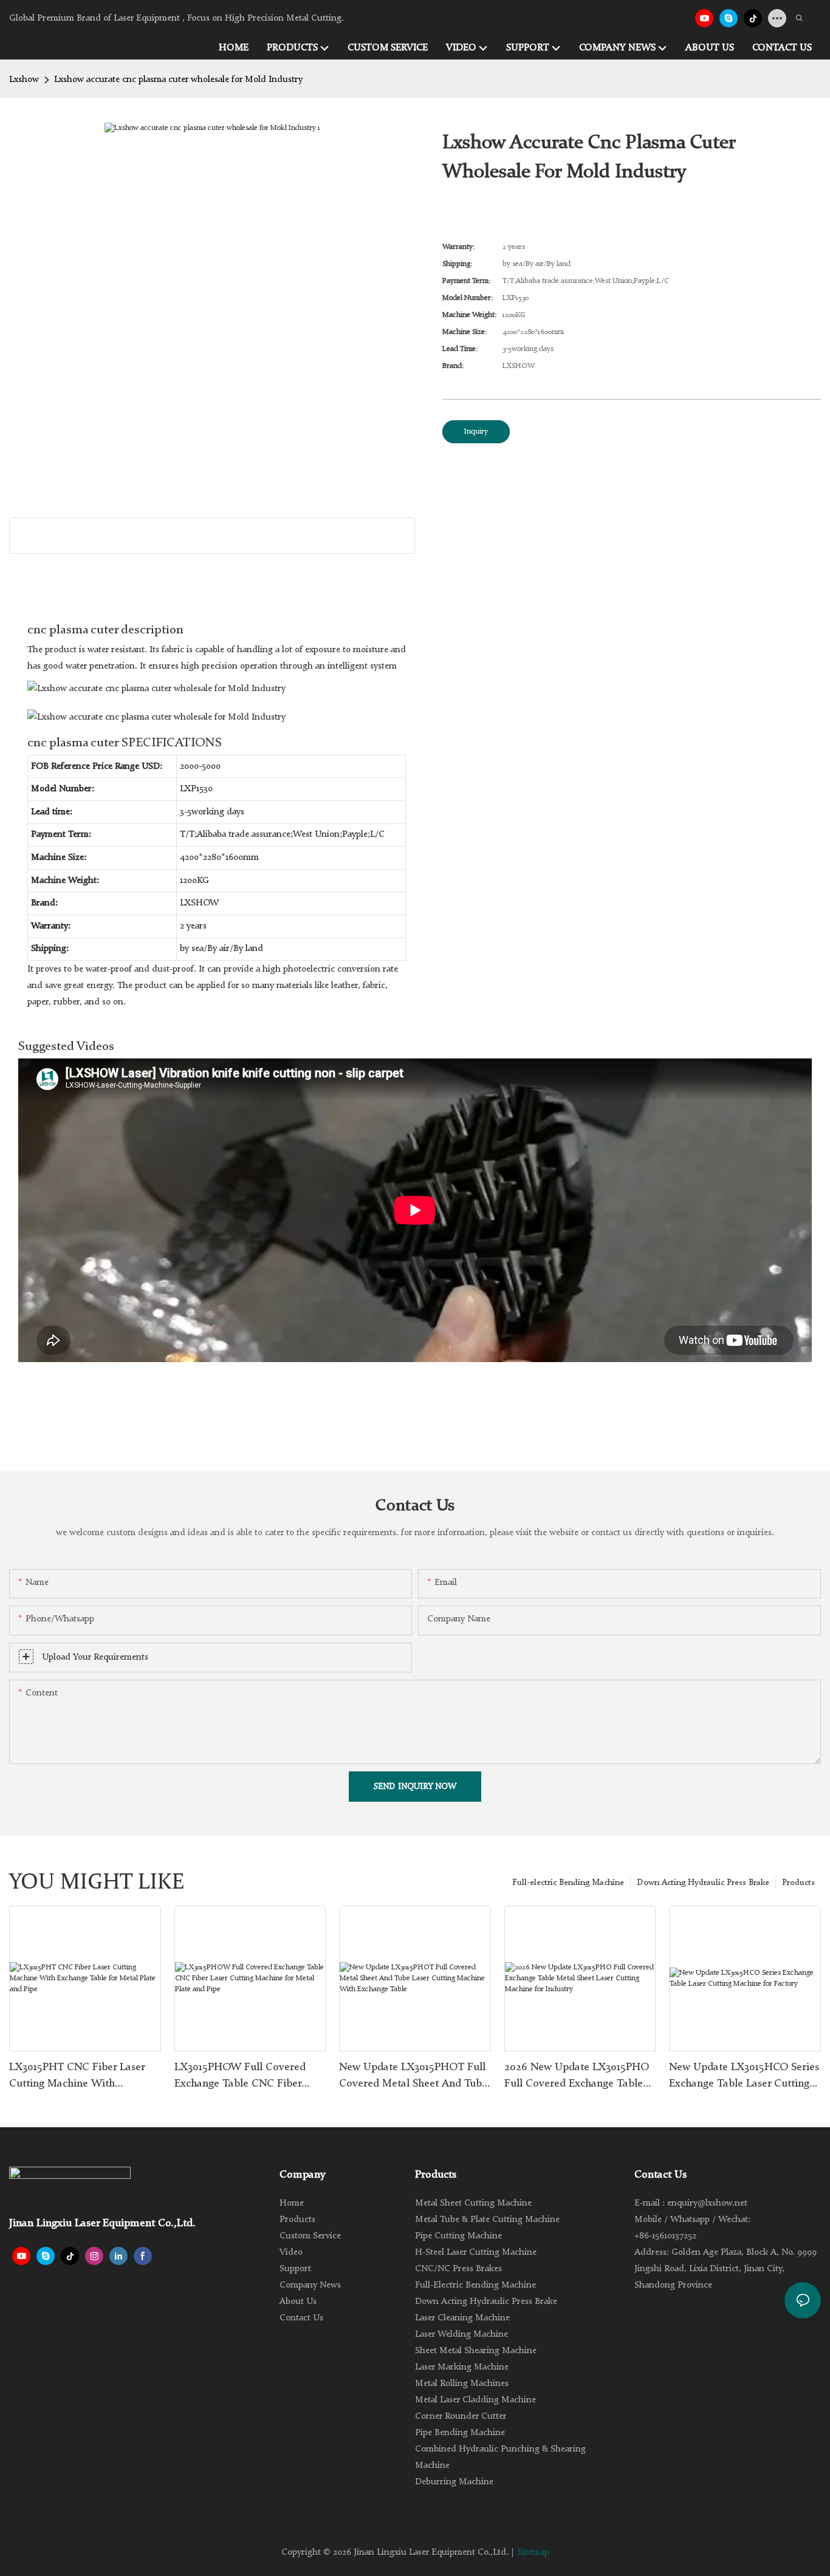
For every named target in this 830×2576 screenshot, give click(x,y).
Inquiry (476, 432)
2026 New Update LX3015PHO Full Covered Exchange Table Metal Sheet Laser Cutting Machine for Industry (577, 2077)
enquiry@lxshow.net (707, 2203)
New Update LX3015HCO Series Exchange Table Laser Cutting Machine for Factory (744, 2077)
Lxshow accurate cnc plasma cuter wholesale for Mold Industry (178, 80)
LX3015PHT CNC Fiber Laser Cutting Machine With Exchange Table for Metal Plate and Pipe (83, 2077)
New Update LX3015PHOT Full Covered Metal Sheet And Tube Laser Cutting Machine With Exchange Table (413, 2077)
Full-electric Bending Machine (568, 1883)
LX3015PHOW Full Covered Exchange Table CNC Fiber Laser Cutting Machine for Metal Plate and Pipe (240, 2077)
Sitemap (533, 2553)
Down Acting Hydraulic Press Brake (703, 1883)
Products (798, 1883)
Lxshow (24, 80)
